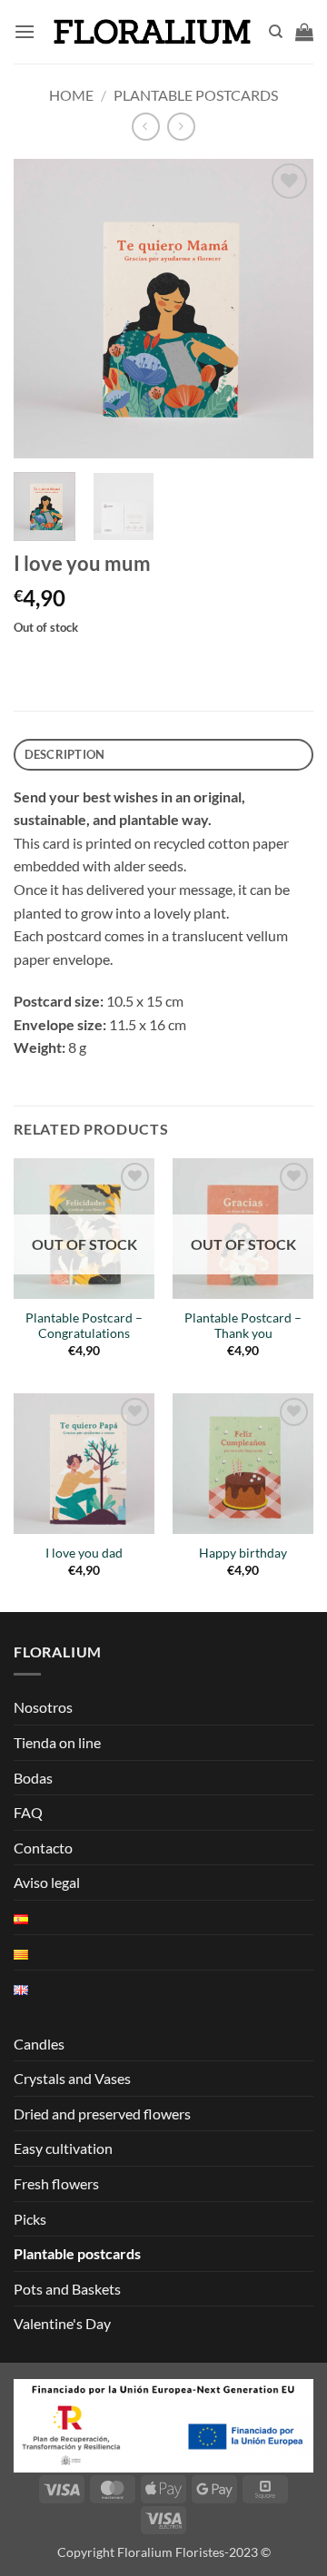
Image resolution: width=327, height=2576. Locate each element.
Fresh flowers (56, 2183)
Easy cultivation (63, 2148)
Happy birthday (243, 1553)
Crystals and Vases (72, 2078)
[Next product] (146, 127)
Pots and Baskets (67, 2289)
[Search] (276, 32)
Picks (30, 2219)
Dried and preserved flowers (102, 2114)
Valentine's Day (62, 2323)
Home (71, 95)
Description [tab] (65, 754)
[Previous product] (181, 127)
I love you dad (84, 1553)
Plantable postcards (196, 95)
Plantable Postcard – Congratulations (84, 1326)
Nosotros (43, 1707)
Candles (39, 2044)
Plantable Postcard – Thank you (243, 1326)
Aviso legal (47, 1882)
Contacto (43, 1848)
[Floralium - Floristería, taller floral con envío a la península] (152, 32)
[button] (25, 31)
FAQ (28, 1812)
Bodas (33, 1778)
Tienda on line (57, 1742)
